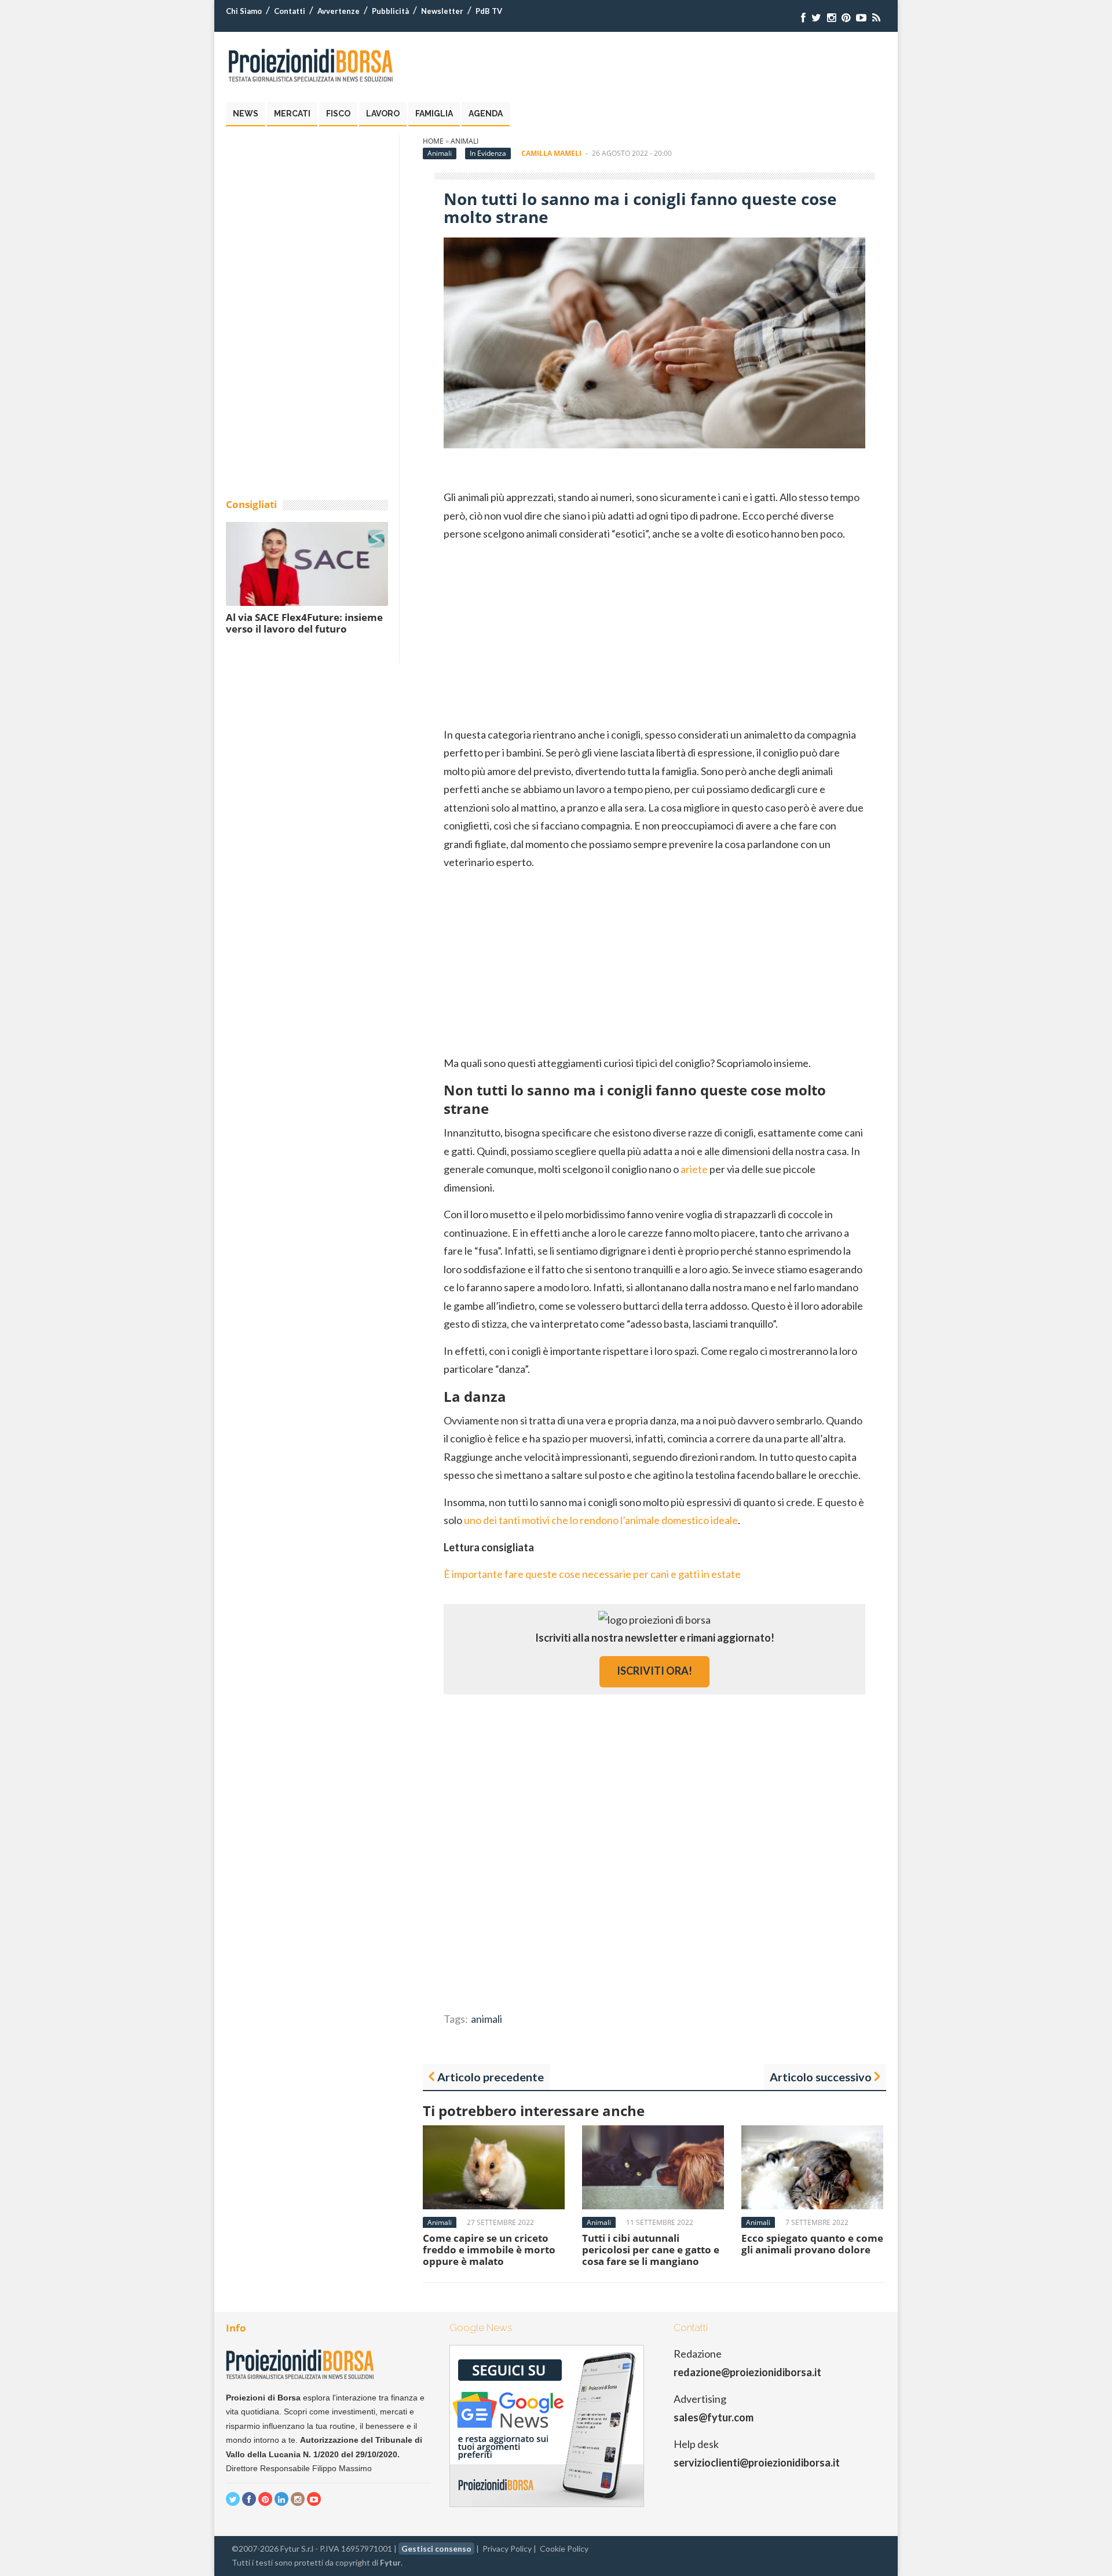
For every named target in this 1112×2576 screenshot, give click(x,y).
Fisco (338, 114)
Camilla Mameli (551, 153)
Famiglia (434, 114)
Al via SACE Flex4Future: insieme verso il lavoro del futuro (304, 623)
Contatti (290, 11)
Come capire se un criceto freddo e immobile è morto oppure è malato (489, 2250)
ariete (694, 1169)
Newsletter (442, 11)
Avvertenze (339, 11)
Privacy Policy (507, 2548)
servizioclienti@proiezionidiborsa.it (757, 2462)
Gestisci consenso (436, 2548)
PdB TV (489, 11)
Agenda (486, 114)
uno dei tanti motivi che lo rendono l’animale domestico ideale (601, 1520)
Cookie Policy (564, 2548)
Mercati (292, 114)
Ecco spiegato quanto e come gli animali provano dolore (812, 2244)
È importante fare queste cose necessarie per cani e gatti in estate (592, 1574)
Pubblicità (390, 11)
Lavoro (383, 114)
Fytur (390, 2562)
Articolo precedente (491, 2077)
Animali (464, 141)
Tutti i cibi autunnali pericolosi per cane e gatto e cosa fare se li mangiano (651, 2250)
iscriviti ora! (654, 1671)
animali (487, 2019)
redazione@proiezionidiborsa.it (747, 2372)
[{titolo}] (803, 18)
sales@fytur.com (714, 2417)
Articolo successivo (821, 2077)
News (246, 114)
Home (433, 141)
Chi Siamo (244, 11)
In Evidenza (488, 153)
